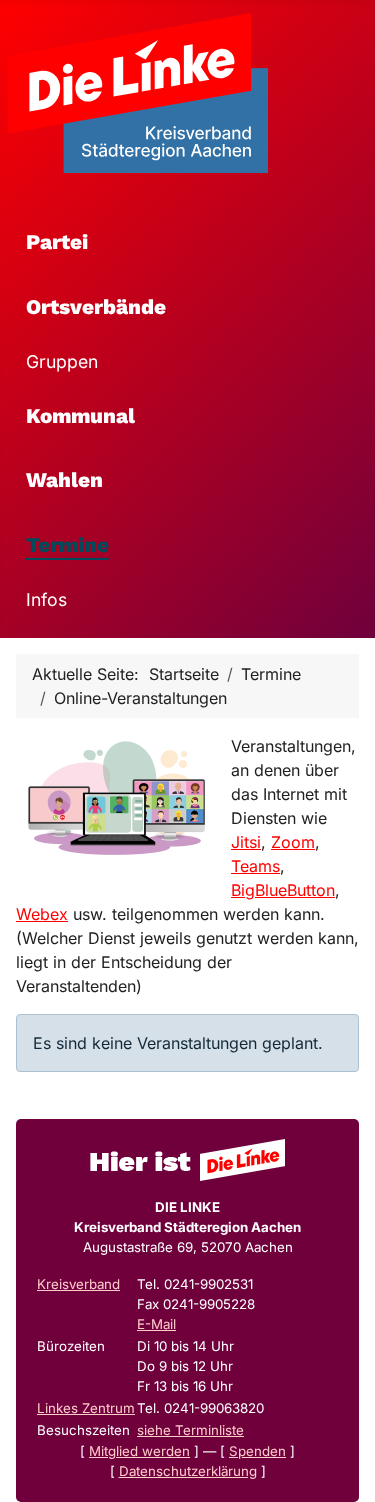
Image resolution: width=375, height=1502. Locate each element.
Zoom (293, 842)
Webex (42, 914)
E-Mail (156, 1324)
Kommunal (80, 416)
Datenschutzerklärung (188, 1471)
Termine (67, 545)
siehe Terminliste (190, 1430)
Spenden (257, 1451)
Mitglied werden (139, 1451)
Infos (46, 599)
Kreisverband (78, 1284)
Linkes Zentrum (86, 1408)
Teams (255, 866)
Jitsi (246, 842)
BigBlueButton (283, 890)
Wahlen (64, 480)
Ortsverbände (96, 307)
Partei (57, 242)
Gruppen (62, 361)
